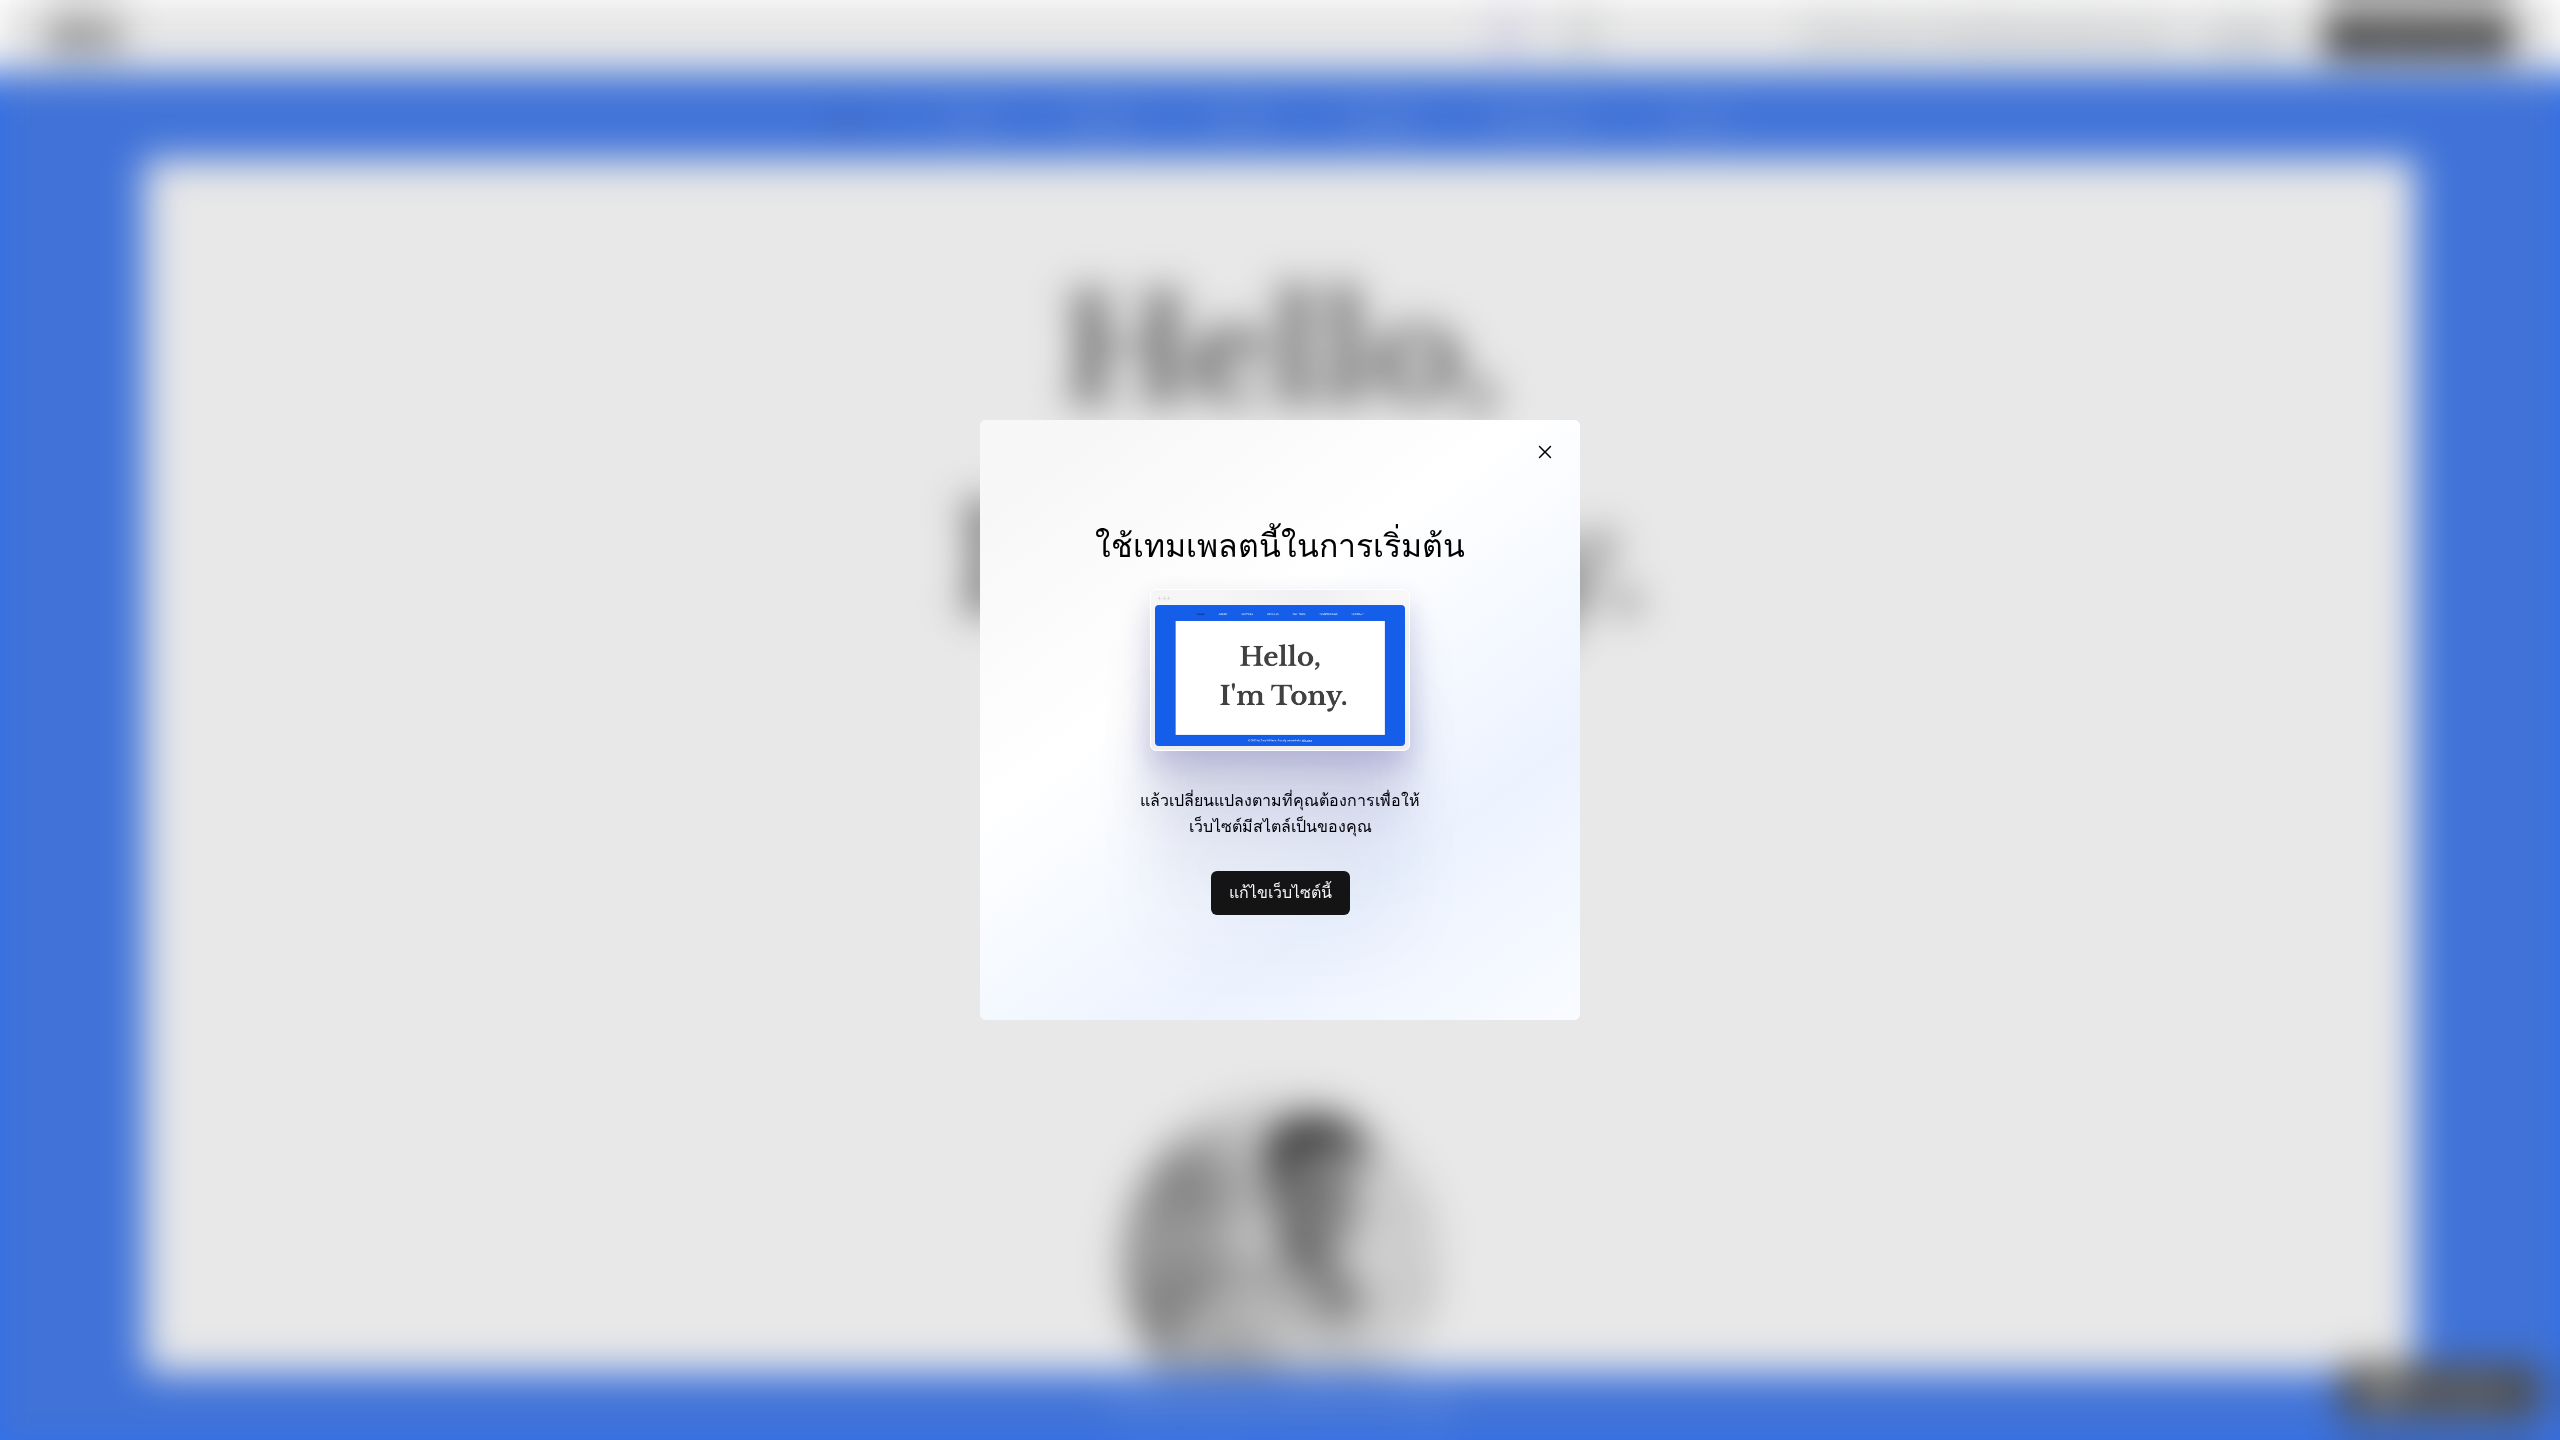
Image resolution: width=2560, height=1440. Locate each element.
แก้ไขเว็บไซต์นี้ (1280, 892)
